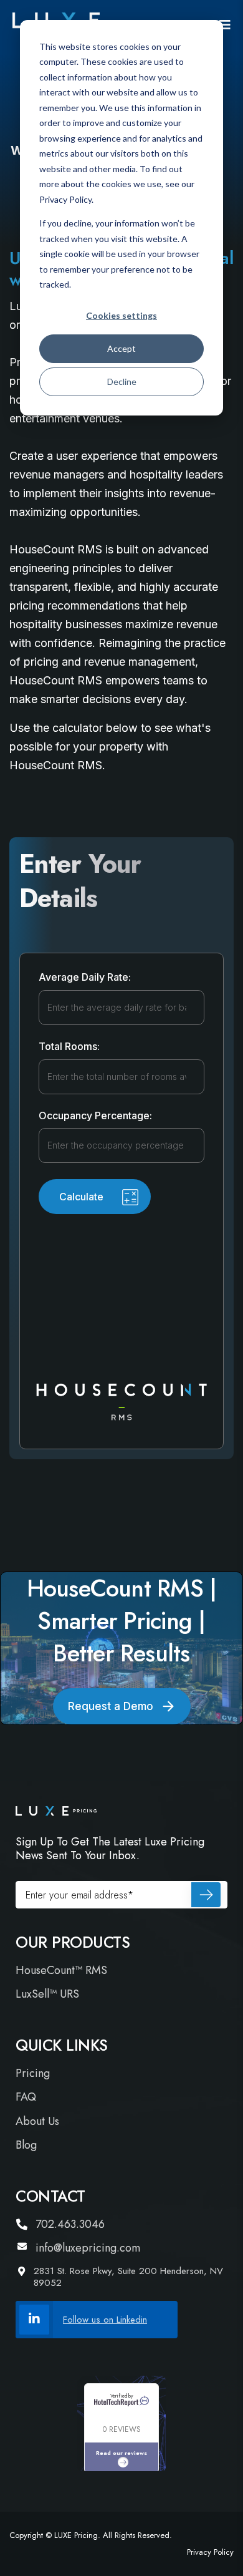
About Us (37, 2122)
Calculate (81, 1197)
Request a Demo (111, 1706)
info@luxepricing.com (88, 2248)
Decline (122, 382)
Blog (26, 2145)
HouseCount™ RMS (61, 1971)
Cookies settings (121, 315)
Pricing (33, 2073)
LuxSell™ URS (47, 1994)
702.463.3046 (70, 2224)
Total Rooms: (69, 1047)
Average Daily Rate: (85, 978)
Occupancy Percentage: (95, 1116)
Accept (121, 348)
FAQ (26, 2097)
